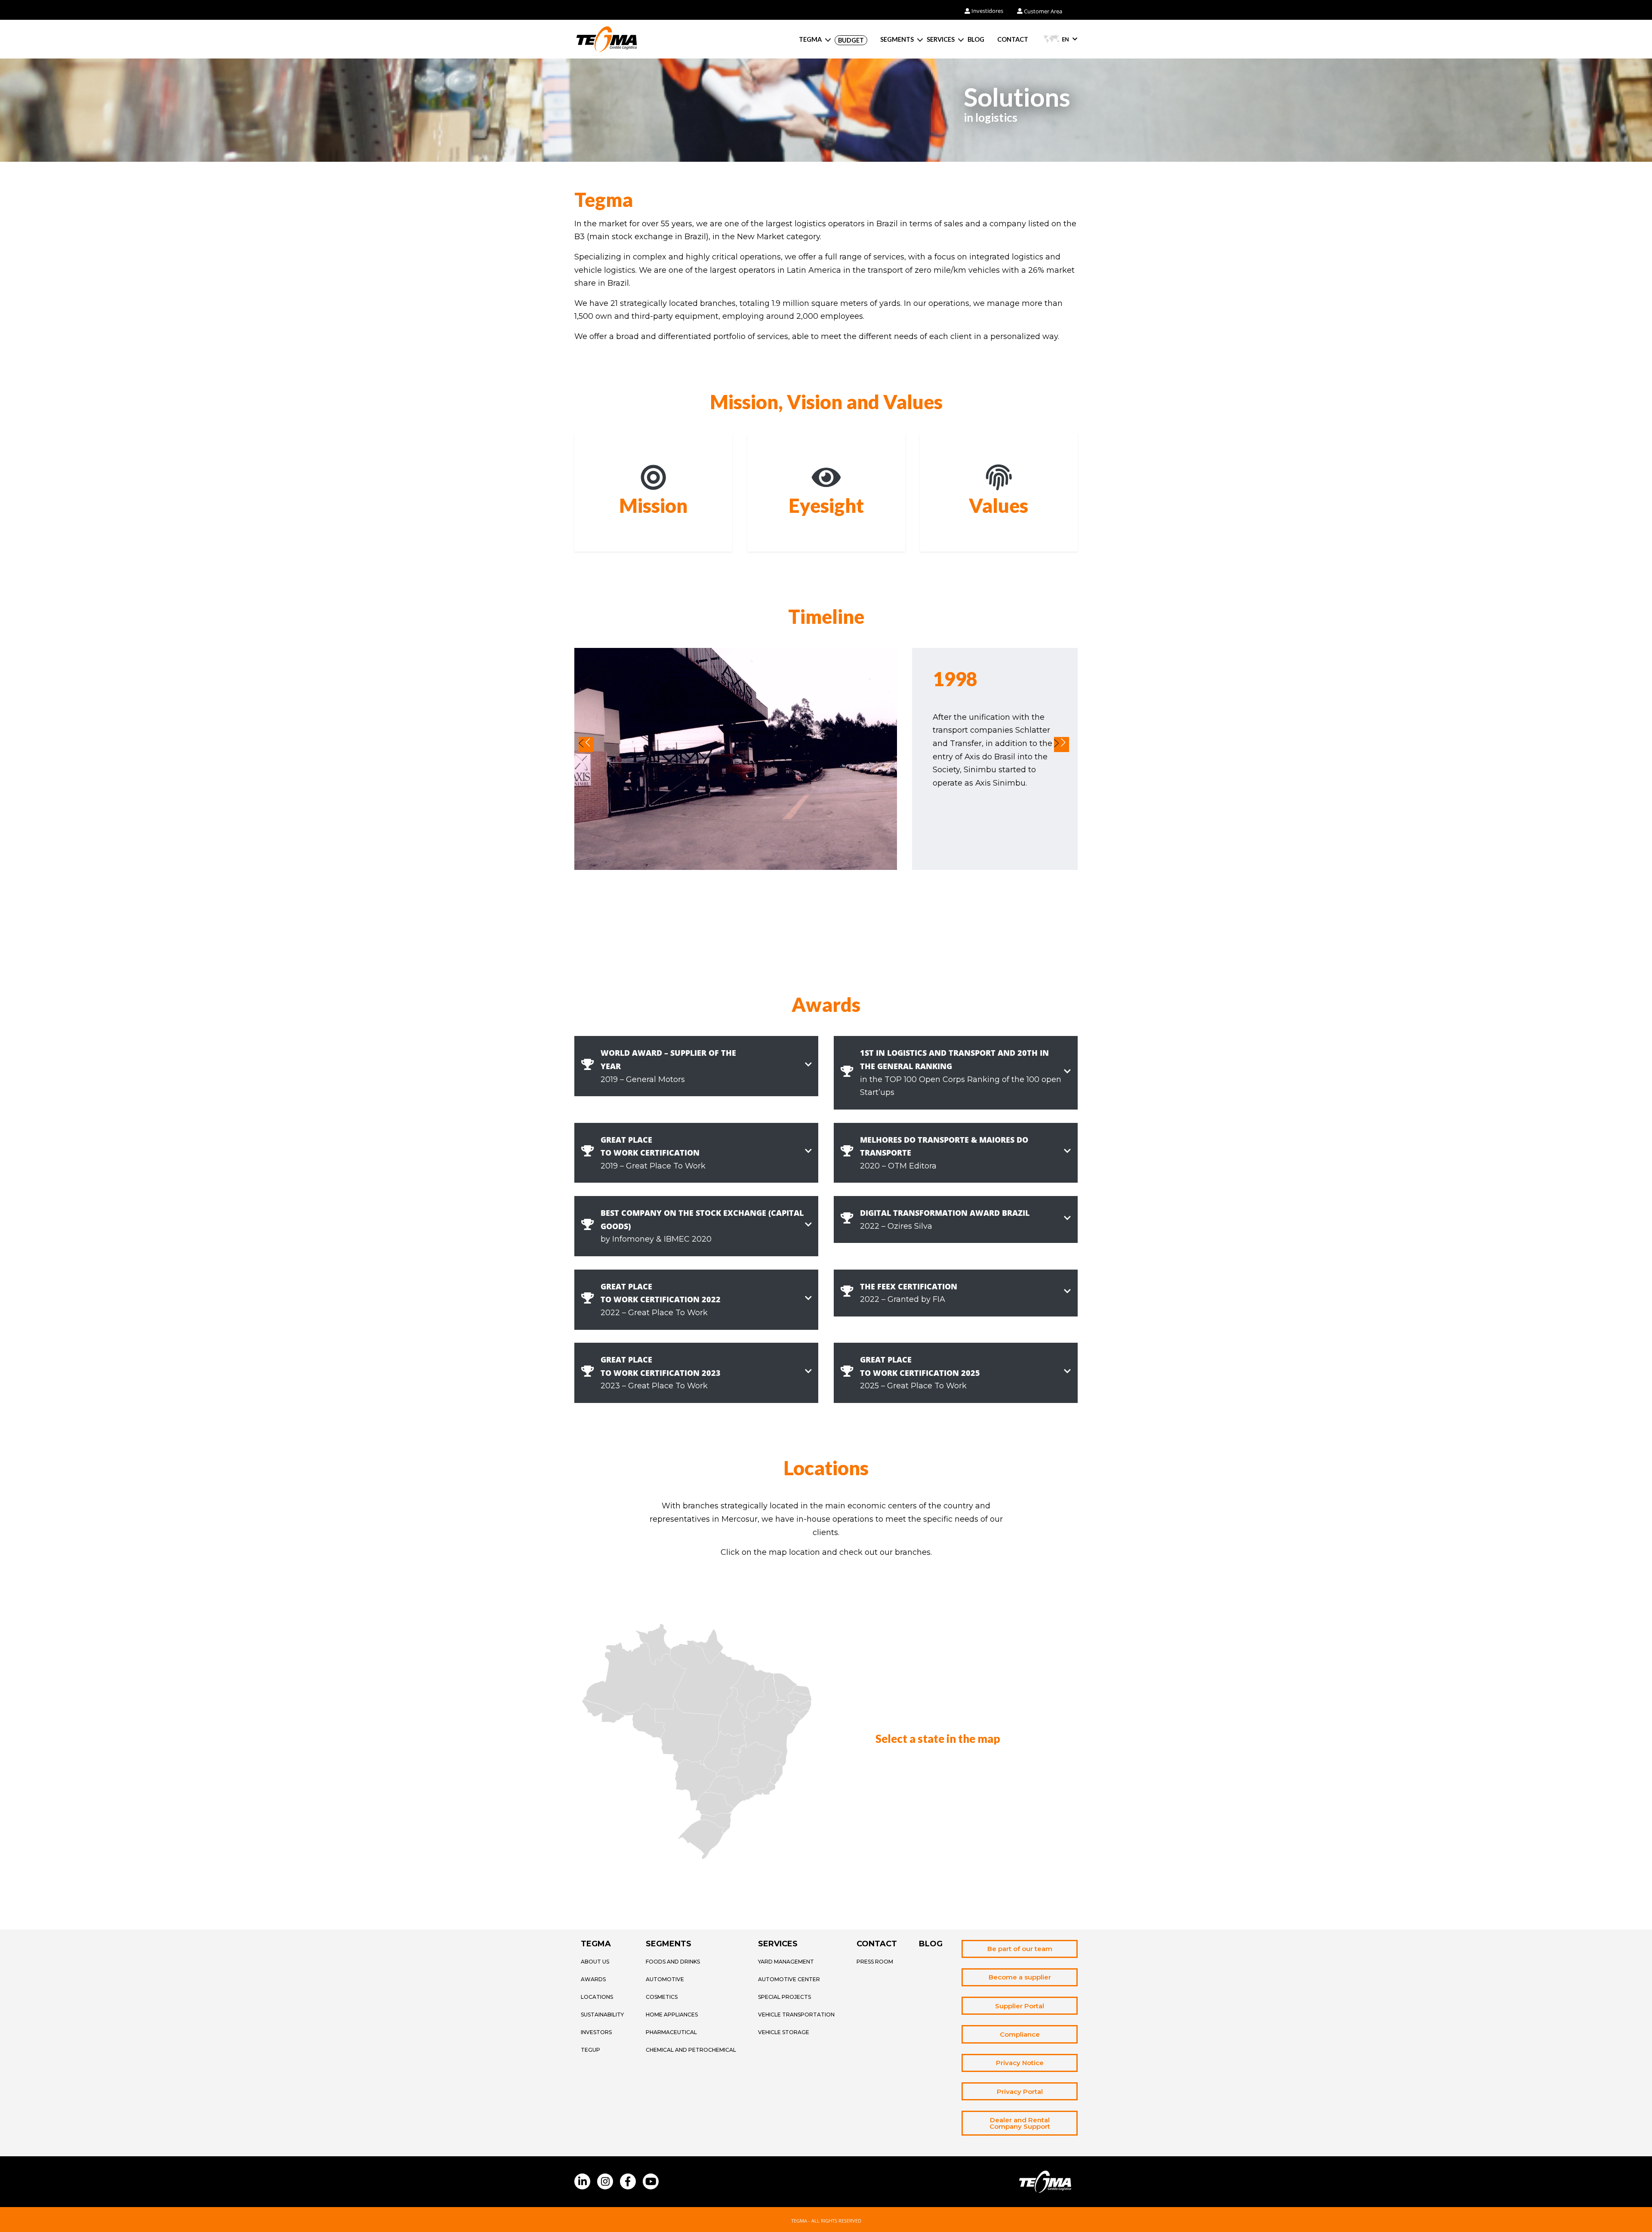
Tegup (590, 2050)
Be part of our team (1020, 1949)
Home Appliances (672, 2015)
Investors (596, 2032)
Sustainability (602, 2015)
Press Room (875, 1962)
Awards (593, 1979)
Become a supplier (1020, 1977)
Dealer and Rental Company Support (1020, 2123)
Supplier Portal (1020, 2006)
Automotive (665, 1979)
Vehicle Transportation (796, 2015)
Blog (976, 40)
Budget (851, 40)
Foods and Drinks (673, 1962)
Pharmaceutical (671, 2032)
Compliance (1020, 2034)
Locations (597, 1997)
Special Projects (784, 1997)
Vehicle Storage (784, 2032)
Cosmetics (662, 1997)
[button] (696, 1066)
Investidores (987, 11)
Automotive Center (789, 1979)
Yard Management (786, 1962)
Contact (1013, 40)
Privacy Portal (1020, 2092)
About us (595, 1962)
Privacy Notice (1020, 2063)
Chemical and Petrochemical (691, 2050)
